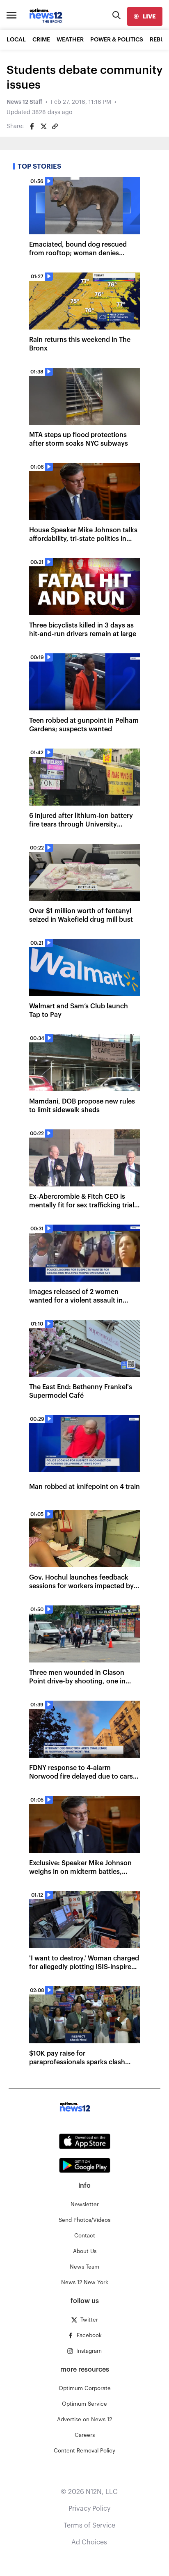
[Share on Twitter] (43, 126)
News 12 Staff (24, 102)
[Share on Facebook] (32, 126)
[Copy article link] (55, 126)
